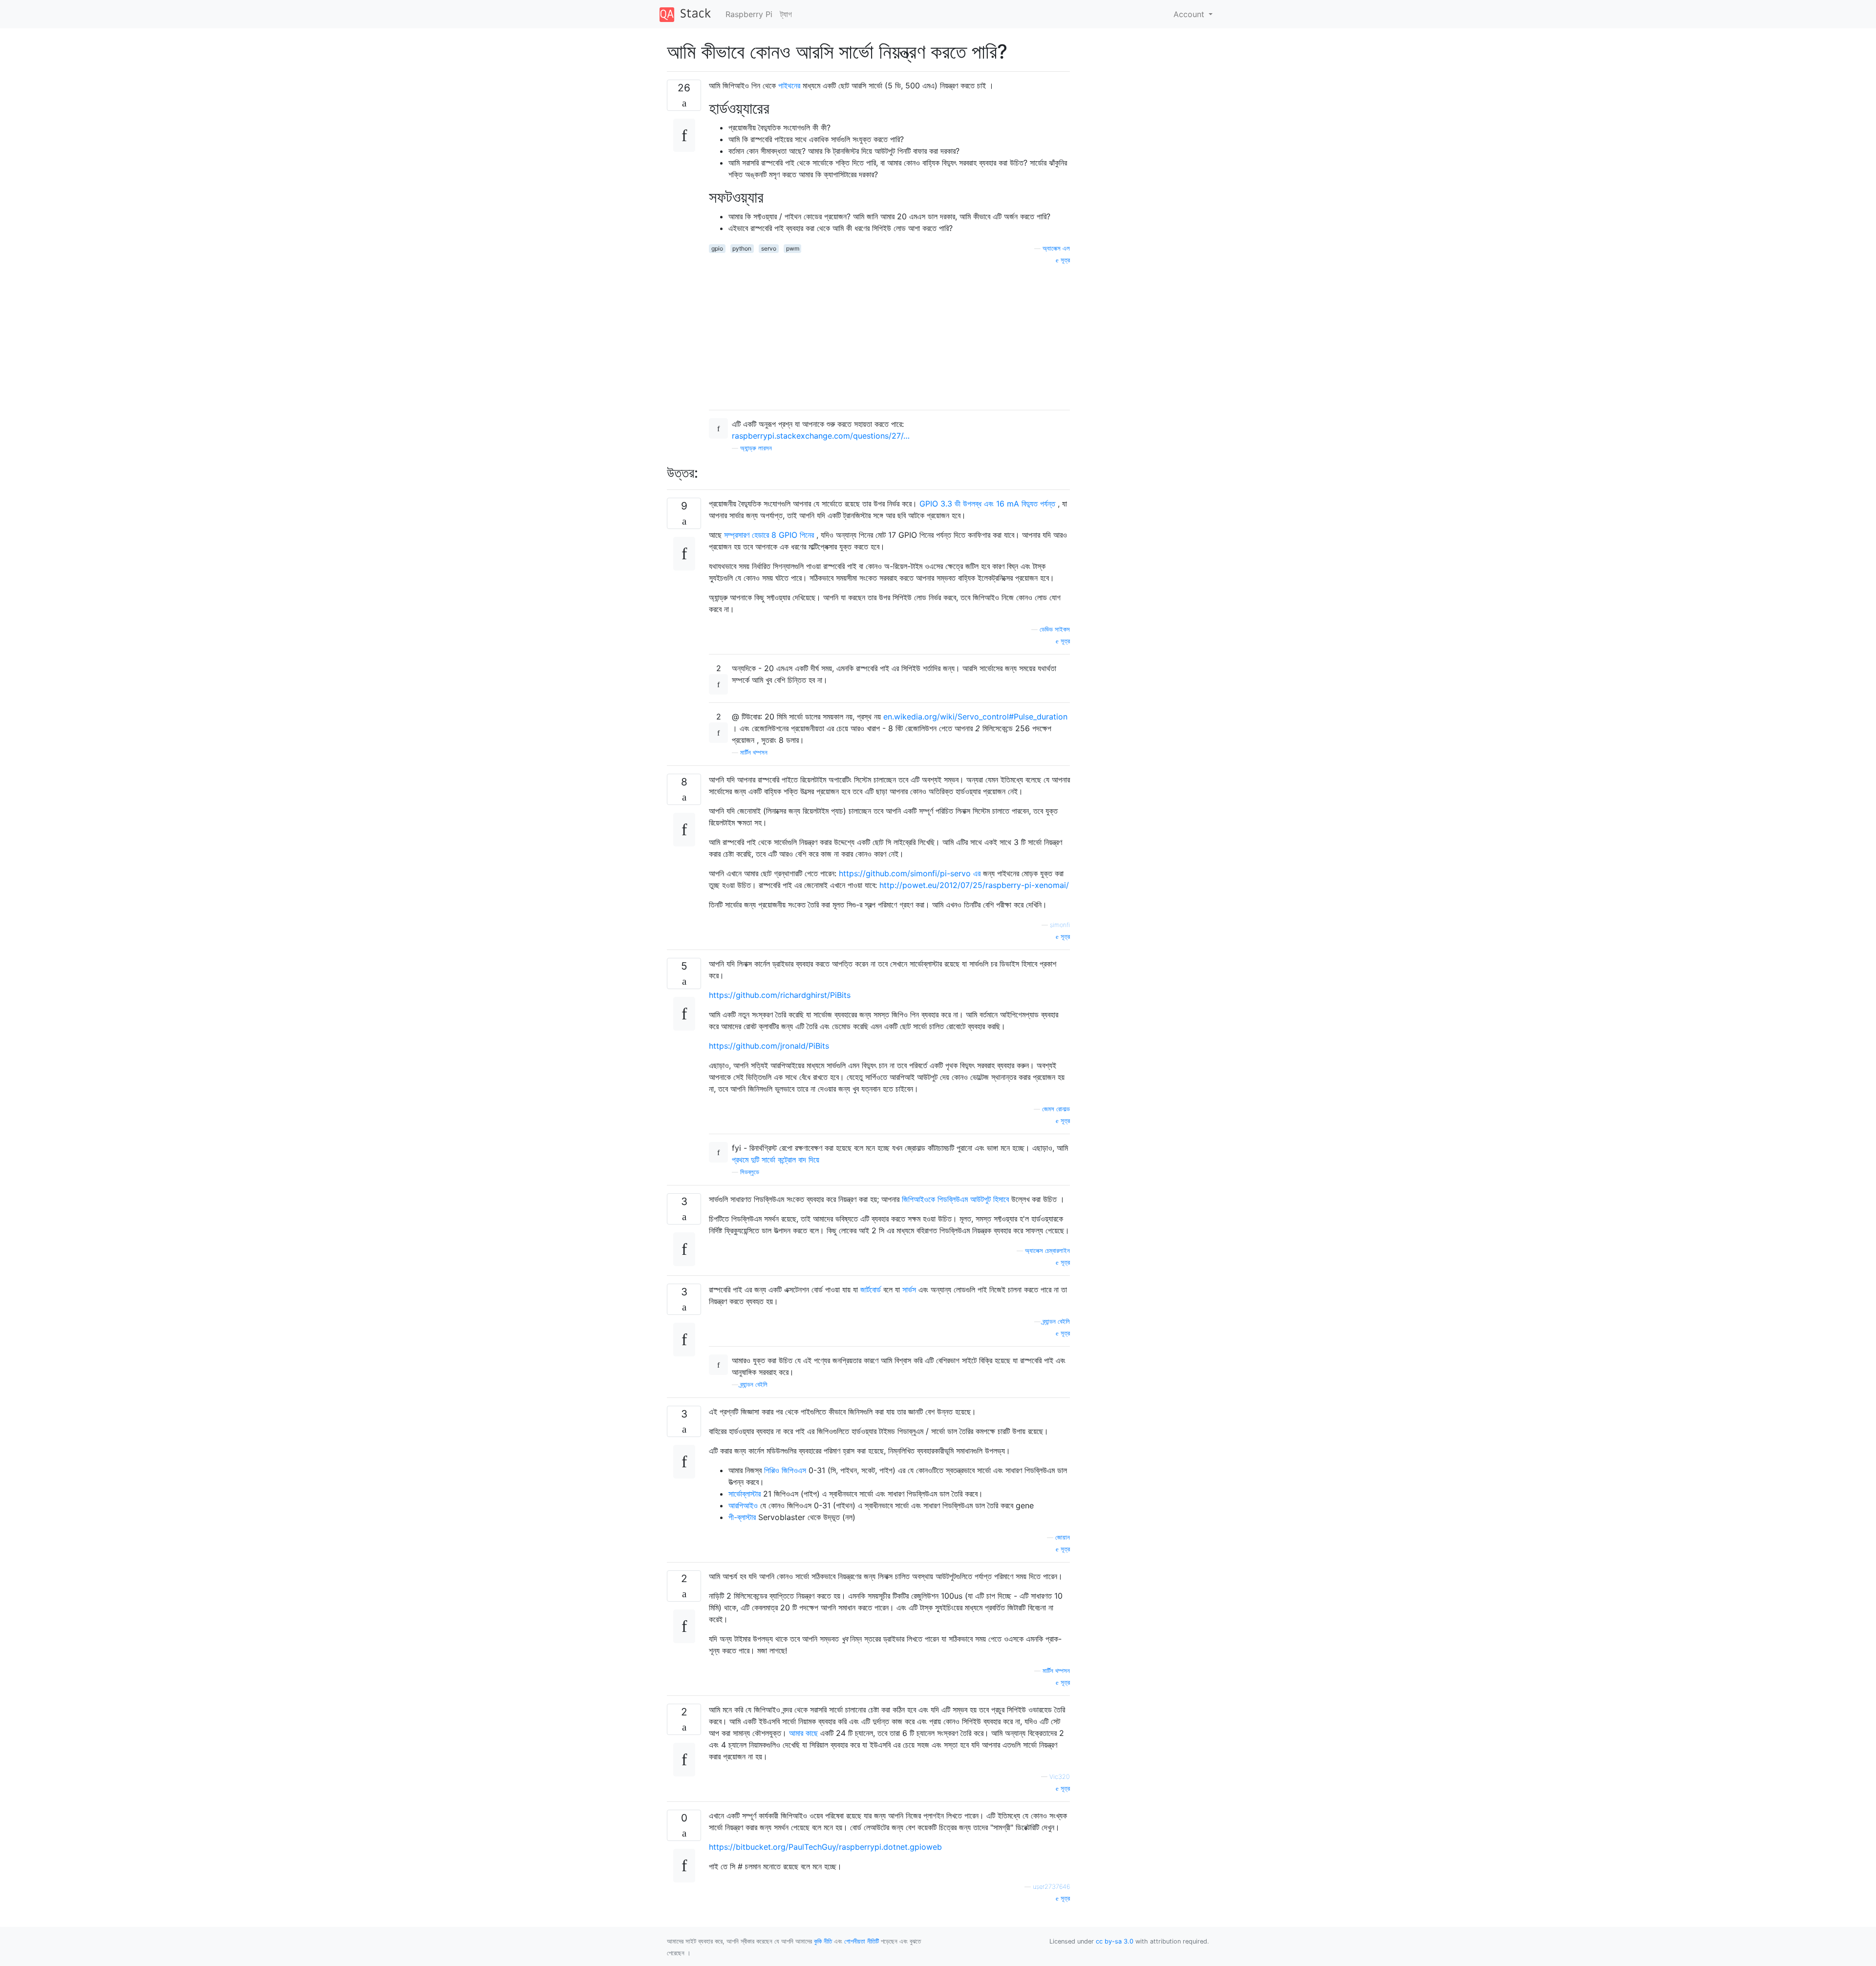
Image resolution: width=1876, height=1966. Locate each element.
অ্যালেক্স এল (1056, 248)
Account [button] (1190, 14)
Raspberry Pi (749, 14)
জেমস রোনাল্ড (1056, 1109)
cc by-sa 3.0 (1115, 1941)
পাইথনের (789, 85)
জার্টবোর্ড (871, 1290)
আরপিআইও (743, 1505)
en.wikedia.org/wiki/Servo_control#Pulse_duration (975, 717)
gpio (717, 248)
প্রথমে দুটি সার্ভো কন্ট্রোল (765, 1160)
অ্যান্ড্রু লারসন (756, 448)
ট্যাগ (786, 14)
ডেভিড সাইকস (1055, 629)
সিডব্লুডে (750, 1172)
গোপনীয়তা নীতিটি (862, 1941)
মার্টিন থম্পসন (754, 752)
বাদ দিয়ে (809, 1160)
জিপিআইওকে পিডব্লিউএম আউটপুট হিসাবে (955, 1199)
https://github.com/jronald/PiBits (769, 1046)
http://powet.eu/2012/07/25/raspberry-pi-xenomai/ (974, 885)
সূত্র (1064, 260)
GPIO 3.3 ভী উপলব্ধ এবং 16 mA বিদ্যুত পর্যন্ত (987, 504)
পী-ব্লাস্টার (742, 1517)
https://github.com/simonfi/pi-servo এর (910, 873)
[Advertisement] (889, 334)
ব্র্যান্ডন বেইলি (1056, 1321)
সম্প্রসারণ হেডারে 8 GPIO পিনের (769, 535)
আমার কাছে (803, 1733)
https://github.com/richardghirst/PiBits (780, 995)
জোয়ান (1063, 1537)
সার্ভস (909, 1290)
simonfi (1060, 925)
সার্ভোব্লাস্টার (745, 1494)
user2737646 (1051, 1887)
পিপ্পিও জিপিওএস (785, 1470)
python (742, 248)
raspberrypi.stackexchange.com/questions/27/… (821, 436)
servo (769, 248)
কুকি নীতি (823, 1941)
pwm (793, 248)
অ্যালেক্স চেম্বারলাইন (1047, 1251)
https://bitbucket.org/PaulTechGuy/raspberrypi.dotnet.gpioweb (825, 1847)
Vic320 (1060, 1777)
